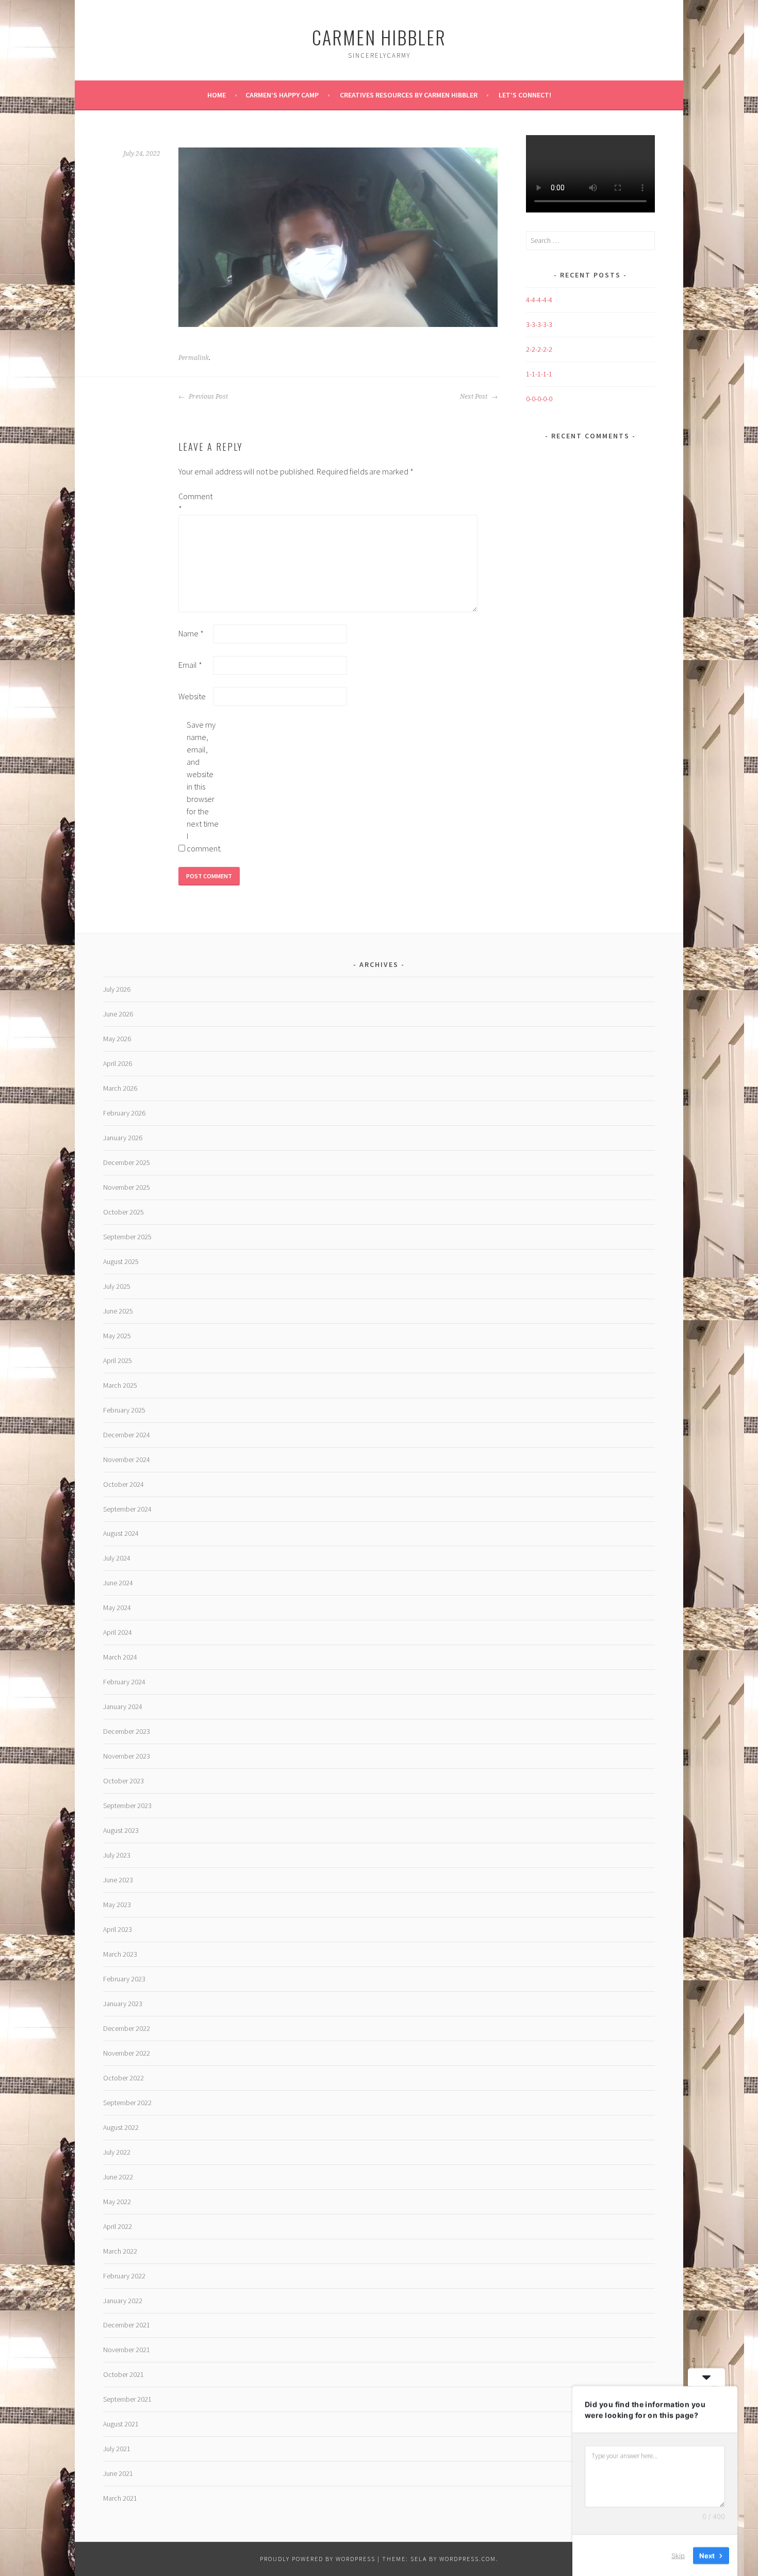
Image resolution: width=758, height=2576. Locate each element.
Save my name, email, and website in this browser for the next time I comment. (203, 786)
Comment (195, 502)
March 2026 (120, 1088)
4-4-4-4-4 (539, 300)
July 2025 (117, 1286)
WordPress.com (468, 2559)
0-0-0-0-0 (539, 399)
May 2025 (117, 1336)
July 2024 (117, 1558)
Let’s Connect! (525, 95)
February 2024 (124, 1682)
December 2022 (127, 2028)
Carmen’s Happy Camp (282, 95)
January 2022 (123, 2301)
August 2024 (121, 1533)
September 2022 (127, 2103)
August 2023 (121, 1830)
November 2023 (127, 1756)
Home (217, 95)
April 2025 (118, 1360)
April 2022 (118, 2226)
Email (190, 665)
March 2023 (120, 1954)
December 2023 (127, 1731)
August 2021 (121, 2424)
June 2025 (118, 1311)
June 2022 (118, 2177)
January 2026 (123, 1138)
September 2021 (127, 2399)
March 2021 (120, 2498)
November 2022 (127, 2053)
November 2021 (127, 2350)
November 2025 (127, 1187)
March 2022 (120, 2251)
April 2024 (118, 1632)
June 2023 (118, 1880)
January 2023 (123, 2004)
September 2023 (127, 1806)
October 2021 (123, 2374)
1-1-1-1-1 (539, 374)
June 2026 (118, 1014)
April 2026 (118, 1063)
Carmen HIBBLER (379, 37)
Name (191, 633)
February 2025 (124, 1410)
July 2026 (117, 989)
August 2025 (121, 1261)
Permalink (194, 358)
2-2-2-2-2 (539, 349)
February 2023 (124, 1979)
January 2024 (123, 1707)
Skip (678, 2555)
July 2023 (117, 1855)
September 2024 (127, 1509)
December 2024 (127, 1435)
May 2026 (117, 1039)
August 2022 (121, 2127)
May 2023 (117, 1905)
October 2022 (123, 2078)
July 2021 (117, 2449)
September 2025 (127, 1237)
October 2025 (123, 1212)
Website (192, 696)
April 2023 (118, 1929)
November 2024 (127, 1459)
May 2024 (117, 1607)
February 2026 (124, 1113)
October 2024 (123, 1484)
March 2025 (120, 1385)
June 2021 (118, 2473)
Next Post (474, 397)
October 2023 (123, 1781)
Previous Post (208, 397)
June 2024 (118, 1583)
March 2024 (120, 1657)
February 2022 (124, 2276)
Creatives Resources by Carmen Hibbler (409, 95)
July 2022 (117, 2152)
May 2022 (117, 2202)
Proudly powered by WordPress (318, 2559)
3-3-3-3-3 (539, 324)
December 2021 (127, 2325)
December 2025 (127, 1162)
